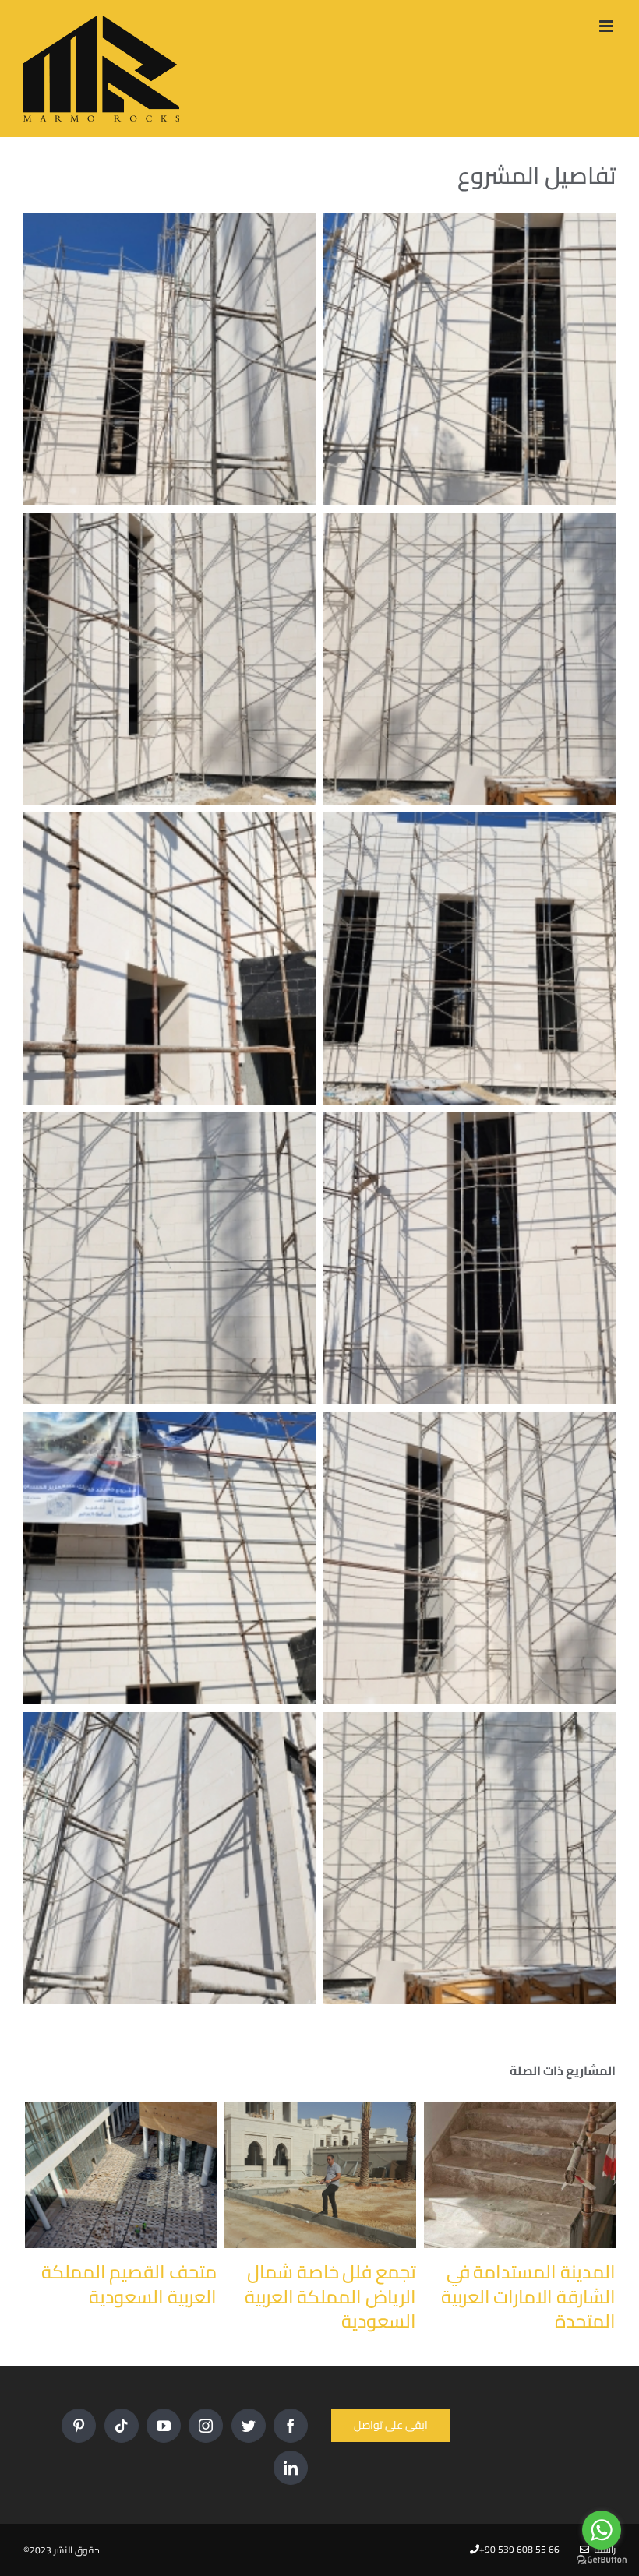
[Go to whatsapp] (602, 2530)
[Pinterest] (79, 2426)
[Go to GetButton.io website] (602, 2560)
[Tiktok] (122, 2426)
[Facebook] (291, 2426)
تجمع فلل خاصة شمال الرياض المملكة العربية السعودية (330, 2296)
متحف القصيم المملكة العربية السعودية (129, 2284)
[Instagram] (206, 2426)
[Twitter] (249, 2426)
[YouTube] (164, 2426)
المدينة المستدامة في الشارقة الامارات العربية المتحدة (528, 2296)
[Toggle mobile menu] (607, 26)
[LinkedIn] (291, 2468)
